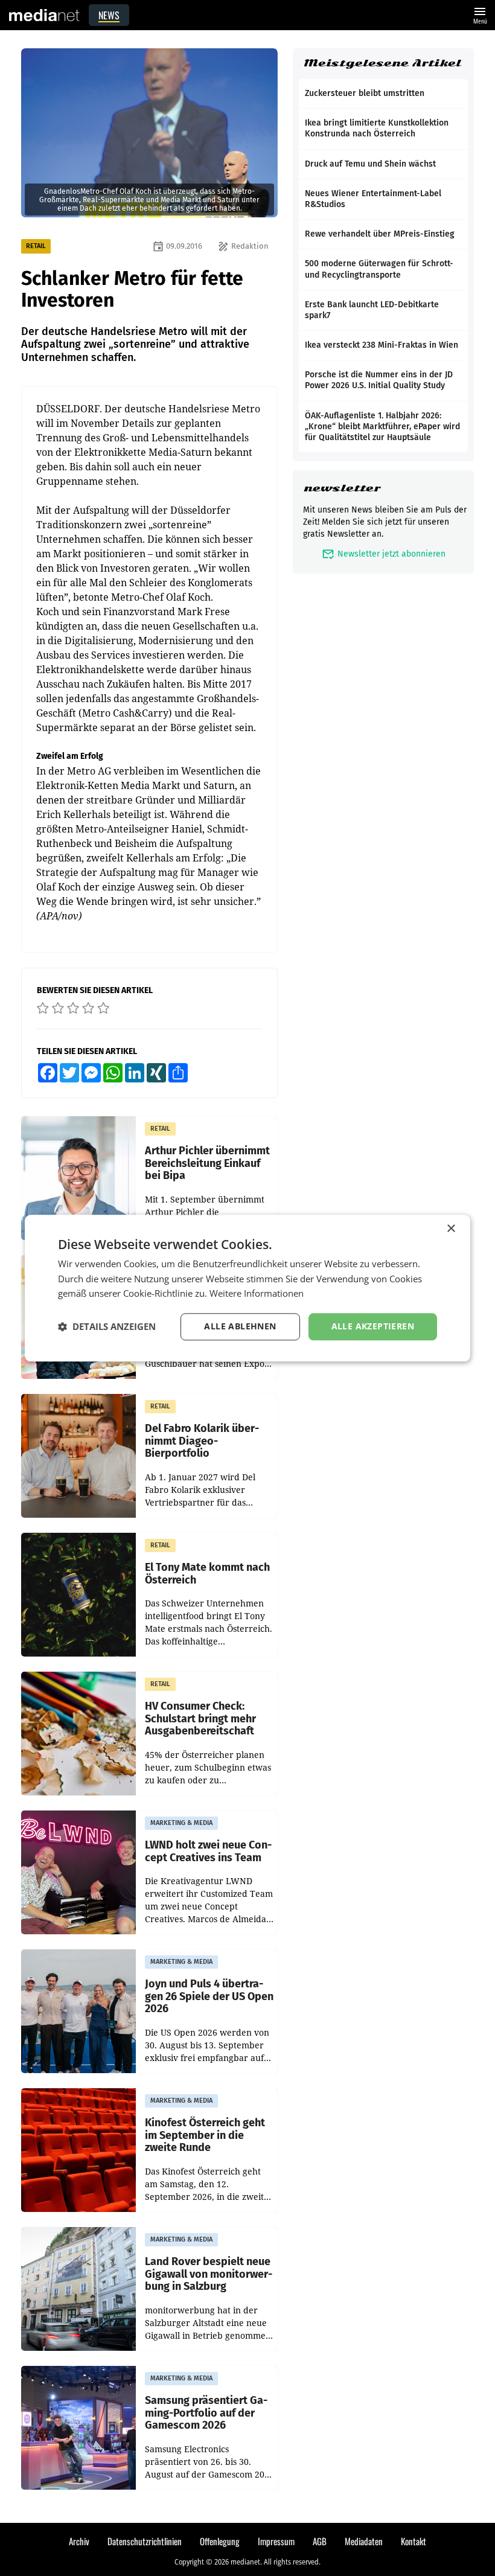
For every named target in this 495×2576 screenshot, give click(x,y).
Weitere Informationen (257, 1294)
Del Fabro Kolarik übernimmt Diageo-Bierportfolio (202, 1441)
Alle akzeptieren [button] (373, 1326)
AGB (320, 2541)
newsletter (342, 488)
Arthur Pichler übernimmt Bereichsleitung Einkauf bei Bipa (207, 1163)
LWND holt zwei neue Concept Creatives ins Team (208, 1851)
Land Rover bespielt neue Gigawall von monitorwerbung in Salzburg (209, 2274)
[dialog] (247, 1288)
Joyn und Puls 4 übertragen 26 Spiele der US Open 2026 (209, 1996)
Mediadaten (364, 2541)
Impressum (276, 2541)
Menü (480, 14)
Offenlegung (220, 2541)
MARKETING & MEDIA (181, 1823)
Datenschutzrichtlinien (145, 2541)
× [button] (451, 1229)
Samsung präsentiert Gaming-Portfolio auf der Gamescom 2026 (206, 2413)
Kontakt (414, 2541)
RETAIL (36, 246)
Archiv (79, 2541)
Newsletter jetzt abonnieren (384, 554)
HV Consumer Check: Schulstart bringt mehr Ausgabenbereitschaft (200, 1719)
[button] (107, 1327)
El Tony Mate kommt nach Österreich (207, 1574)
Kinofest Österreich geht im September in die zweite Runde (205, 2135)
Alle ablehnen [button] (240, 1326)
